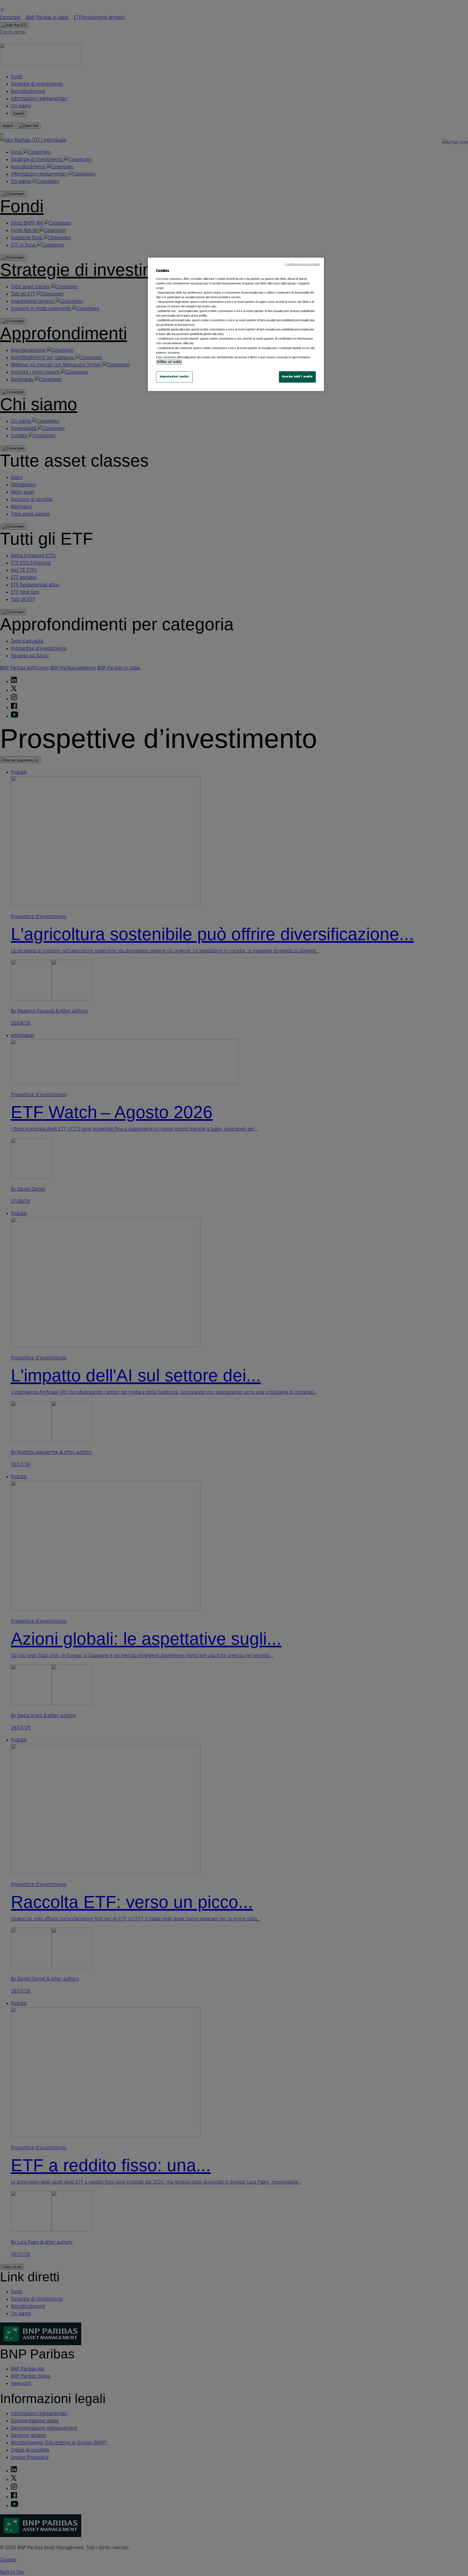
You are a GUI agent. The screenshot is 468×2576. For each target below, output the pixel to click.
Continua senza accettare (303, 264)
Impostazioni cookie (174, 377)
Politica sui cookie (169, 362)
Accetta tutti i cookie (297, 377)
